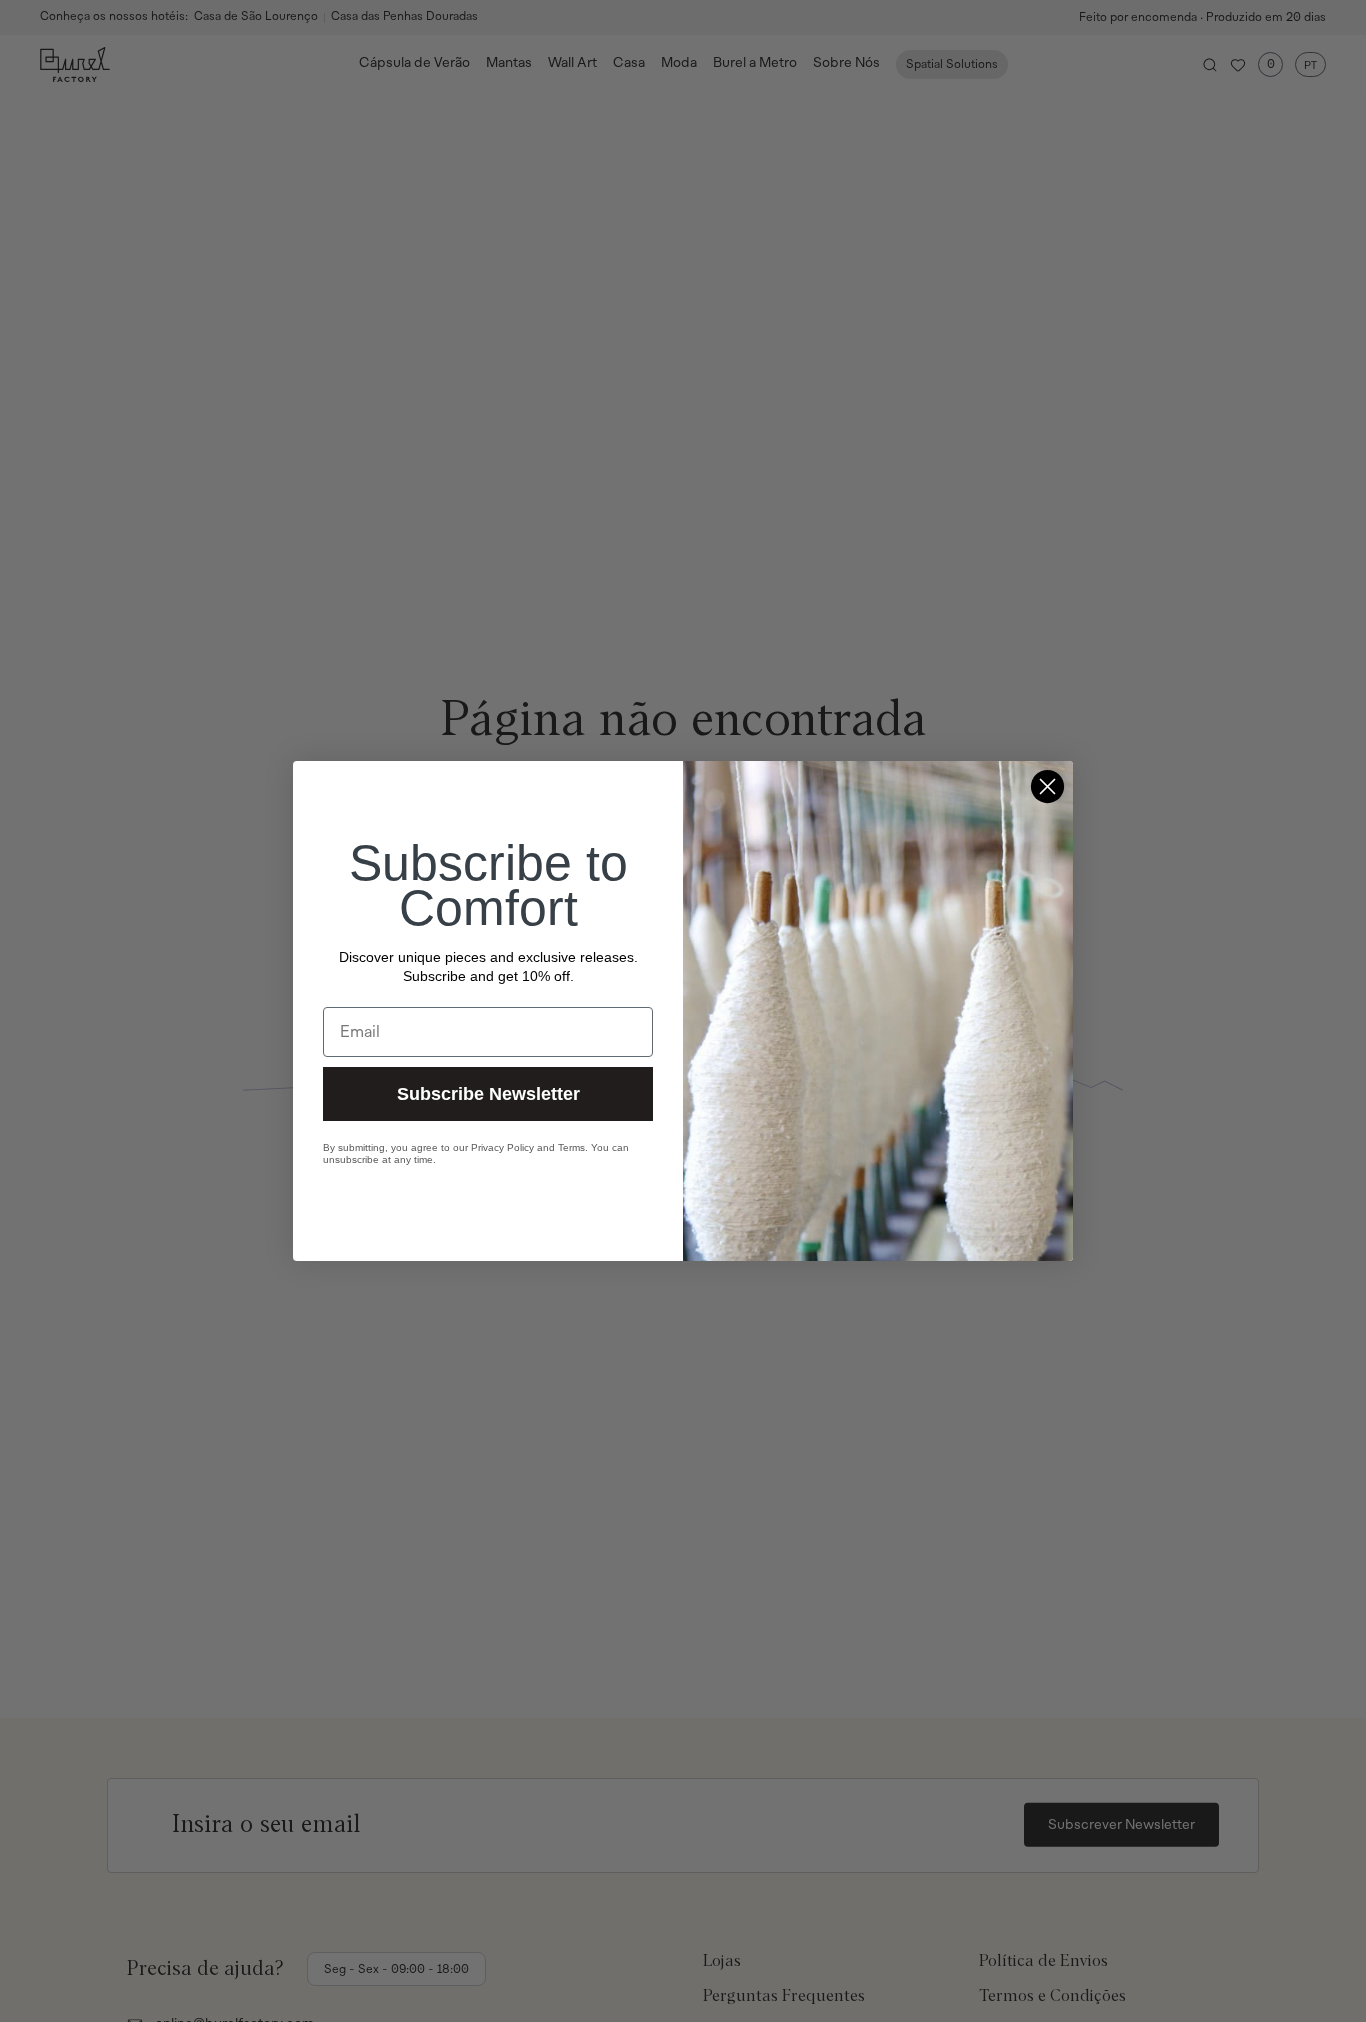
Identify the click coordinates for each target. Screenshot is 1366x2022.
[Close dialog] (1047, 786)
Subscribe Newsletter (488, 1094)
